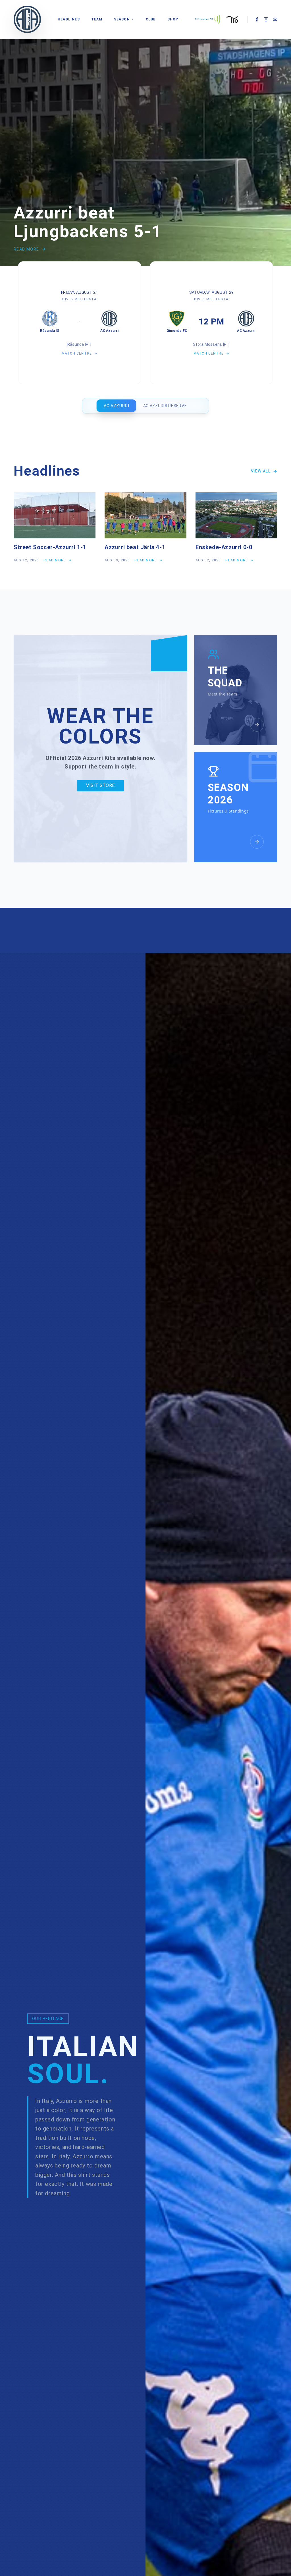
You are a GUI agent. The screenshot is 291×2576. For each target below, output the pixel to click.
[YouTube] (275, 19)
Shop (173, 19)
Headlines (69, 19)
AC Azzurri (116, 406)
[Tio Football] (233, 19)
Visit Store (100, 785)
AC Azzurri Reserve (165, 406)
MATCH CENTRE (77, 353)
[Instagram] (266, 19)
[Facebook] (257, 19)
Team (97, 19)
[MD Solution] (208, 19)
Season (122, 19)
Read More (26, 249)
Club (151, 19)
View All (261, 471)
